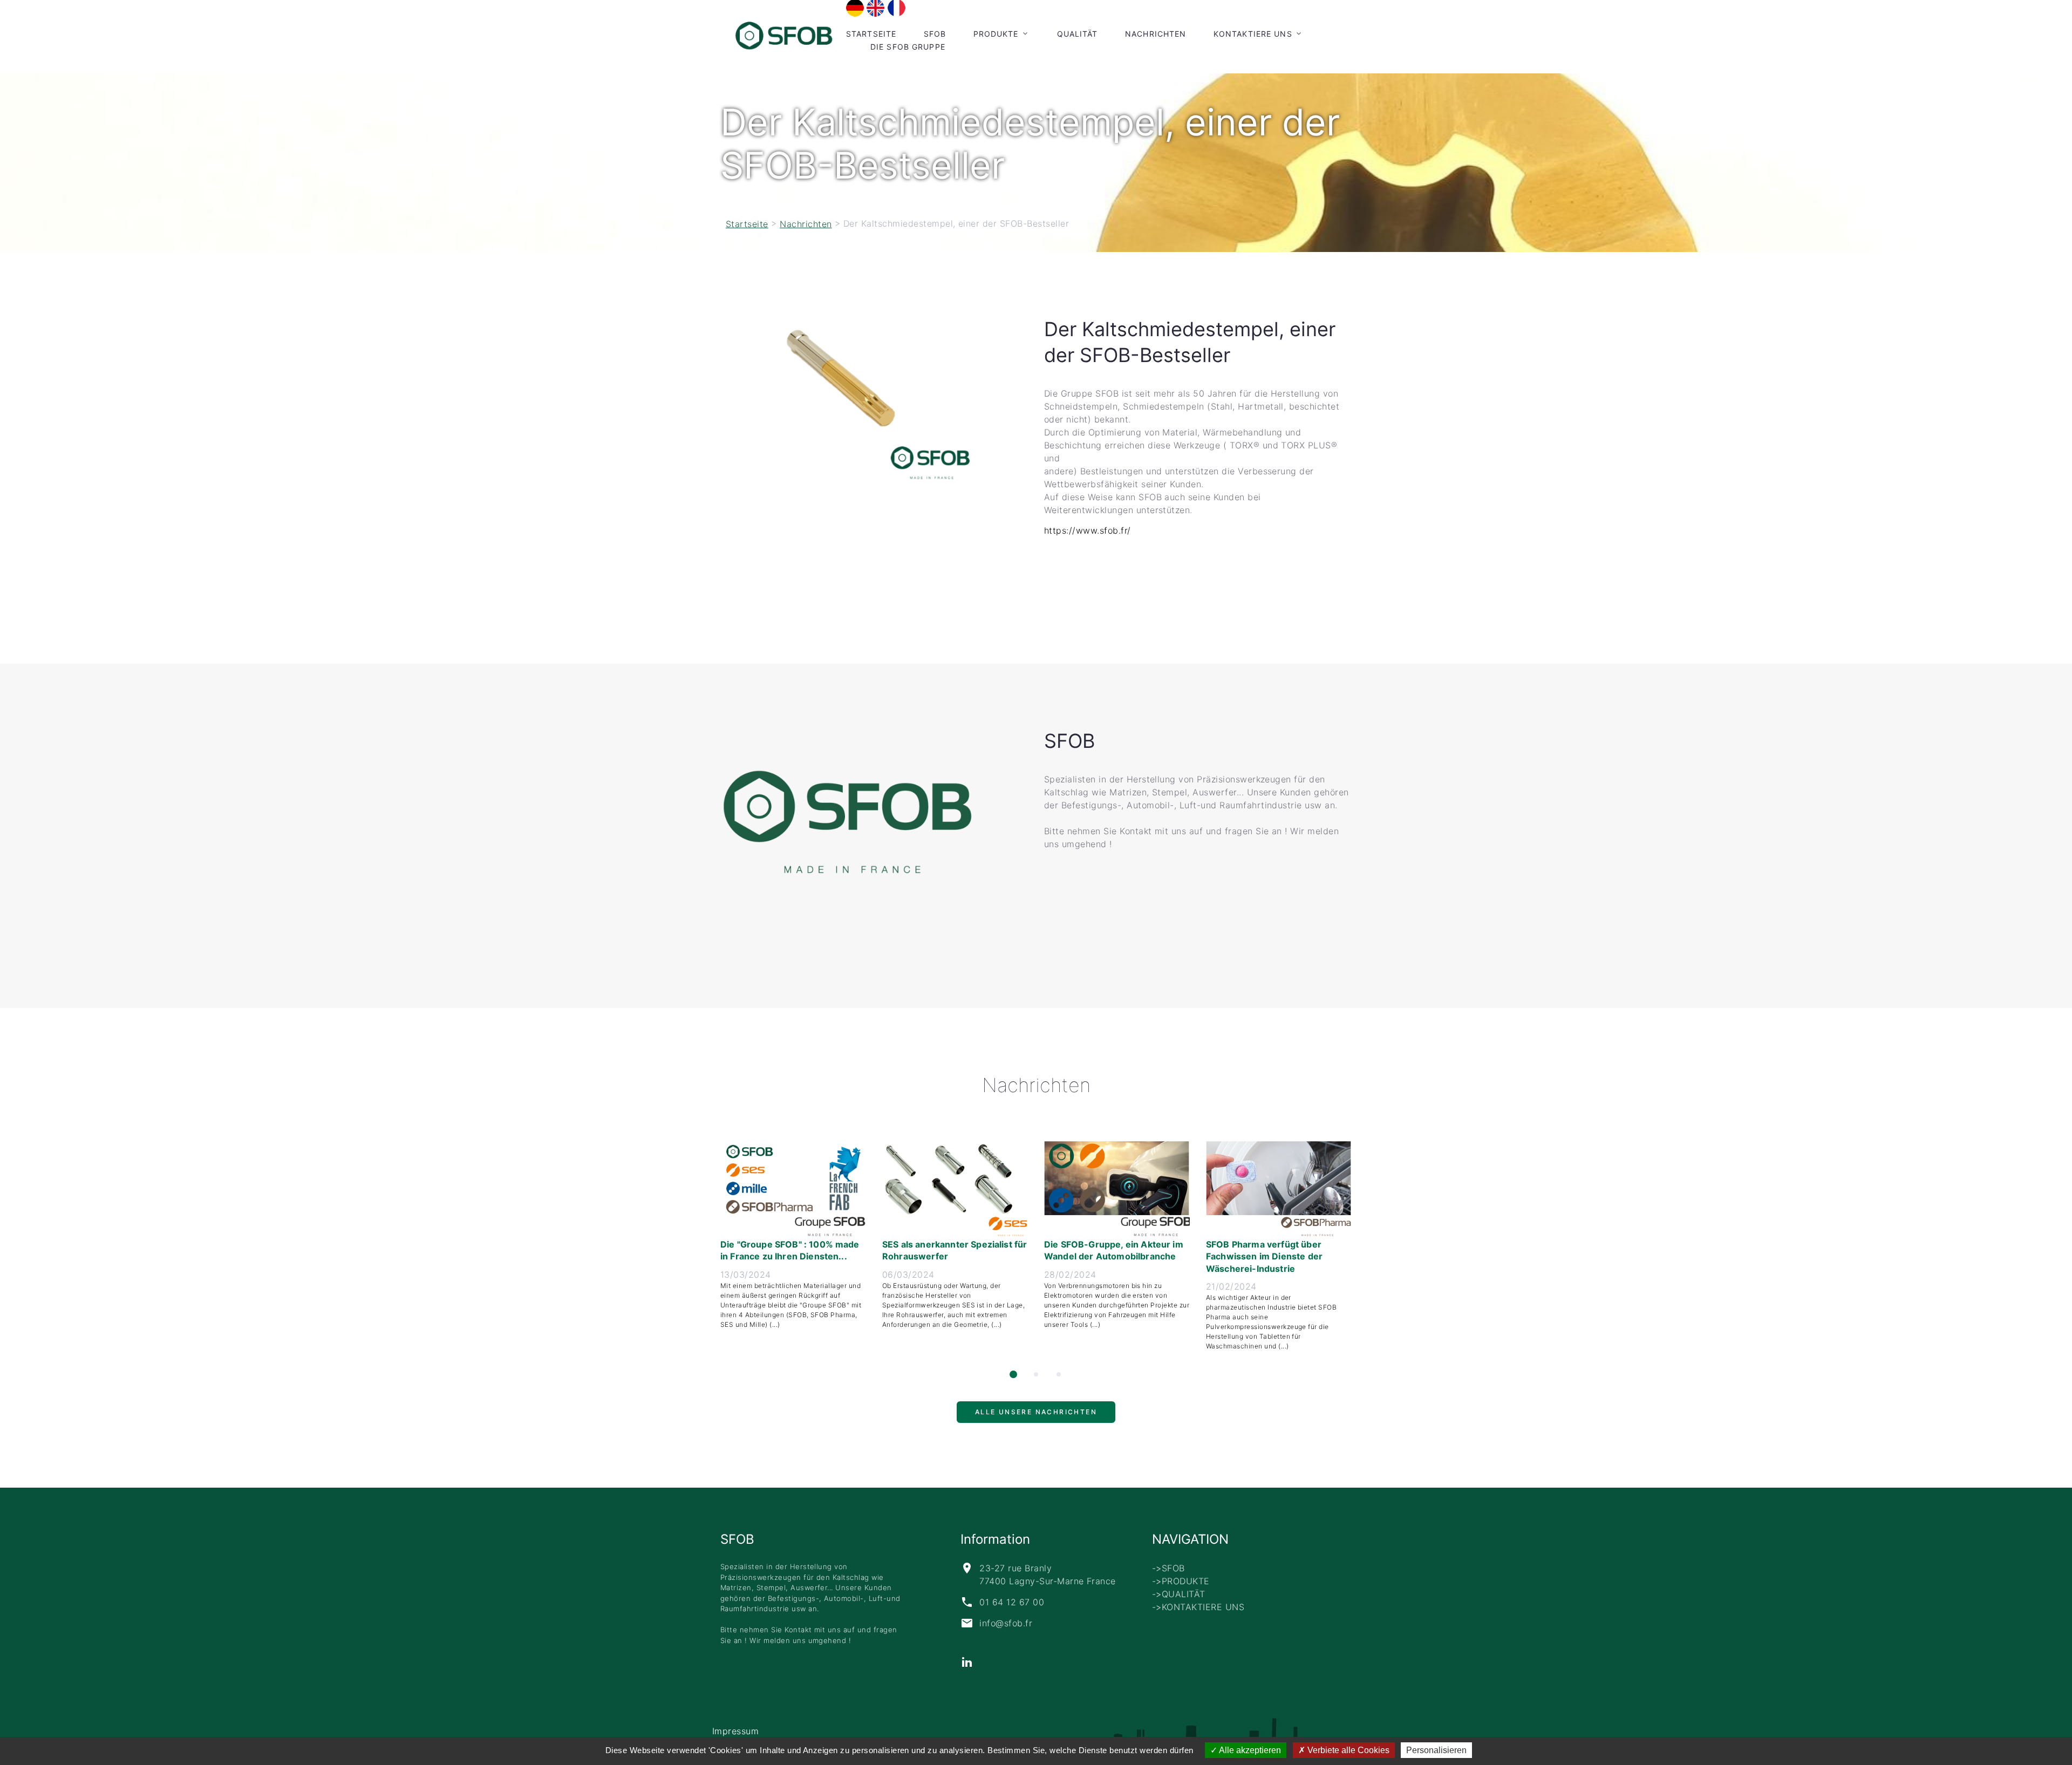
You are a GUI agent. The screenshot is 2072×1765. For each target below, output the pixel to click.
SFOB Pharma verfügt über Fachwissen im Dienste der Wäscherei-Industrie (1264, 1256)
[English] (875, 8)
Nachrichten (1156, 34)
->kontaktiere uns (1198, 1607)
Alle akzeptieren (1249, 1750)
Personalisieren (1436, 1750)
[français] (897, 8)
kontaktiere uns (1253, 34)
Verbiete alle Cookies (1347, 1750)
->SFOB (1168, 1568)
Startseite (871, 34)
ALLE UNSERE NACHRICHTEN (1036, 1417)
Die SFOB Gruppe (908, 47)
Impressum (735, 1731)
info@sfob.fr (1006, 1623)
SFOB (935, 34)
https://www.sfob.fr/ (1088, 530)
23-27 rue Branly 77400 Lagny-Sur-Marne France (1047, 1575)
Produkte (996, 34)
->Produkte (1181, 1581)
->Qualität (1179, 1594)
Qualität (1078, 34)
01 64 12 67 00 (1012, 1602)
